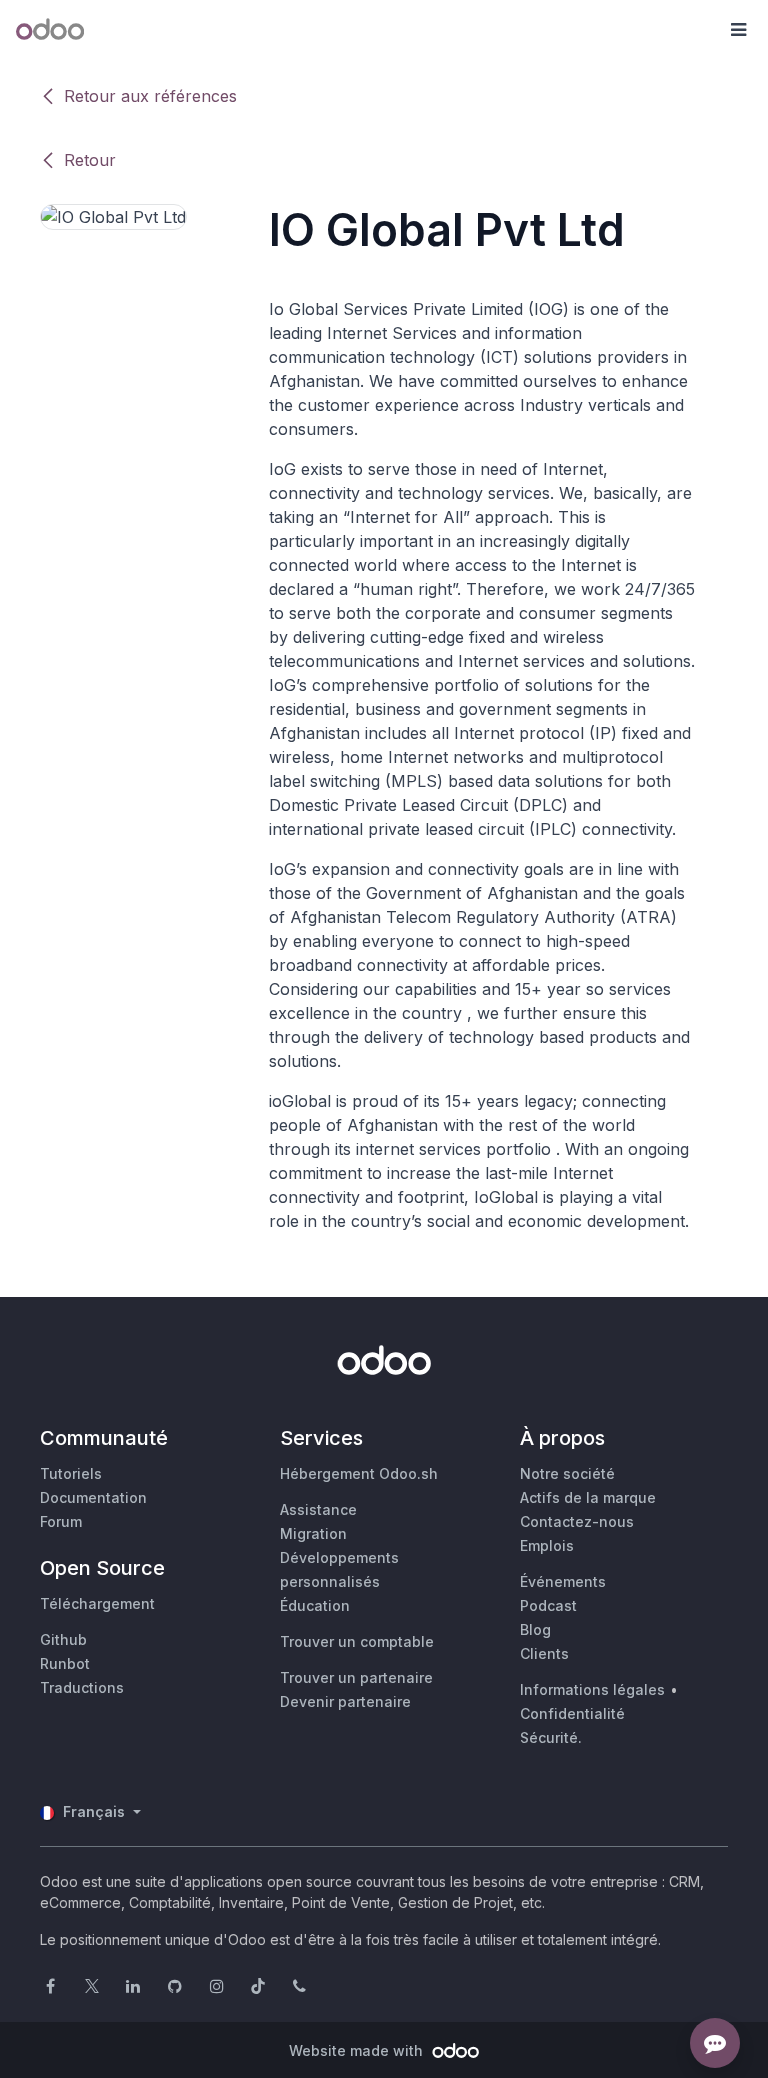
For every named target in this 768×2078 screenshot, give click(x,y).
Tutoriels (71, 1473)
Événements (563, 1581)
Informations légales (592, 1689)
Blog (535, 1629)
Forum (61, 1521)
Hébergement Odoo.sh (359, 1473)
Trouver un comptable (357, 1641)
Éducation (315, 1605)
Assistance (318, 1509)
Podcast (548, 1605)
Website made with (358, 2050)
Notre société (567, 1473)
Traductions (82, 1687)
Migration (313, 1533)
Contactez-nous (577, 1521)
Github (63, 1639)
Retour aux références (150, 96)
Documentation (93, 1497)
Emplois (547, 1545)
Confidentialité (572, 1713)
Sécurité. (551, 1737)
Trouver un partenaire (356, 1677)
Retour (90, 160)
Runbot (65, 1663)
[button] (738, 30)
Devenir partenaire (345, 1701)
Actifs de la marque (588, 1497)
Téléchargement (97, 1603)
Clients (544, 1653)
